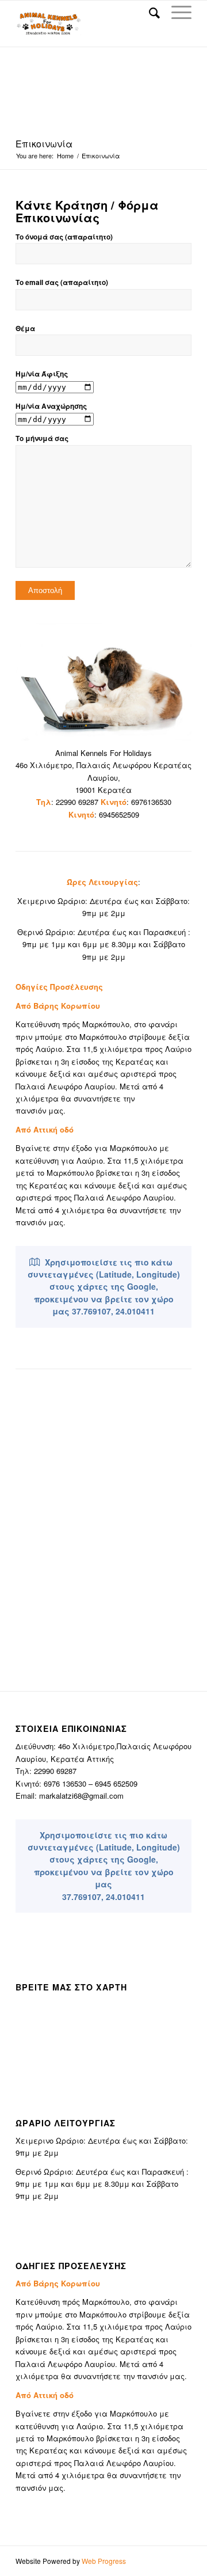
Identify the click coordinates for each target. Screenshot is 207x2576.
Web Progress (104, 2561)
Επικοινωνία (44, 144)
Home (65, 156)
